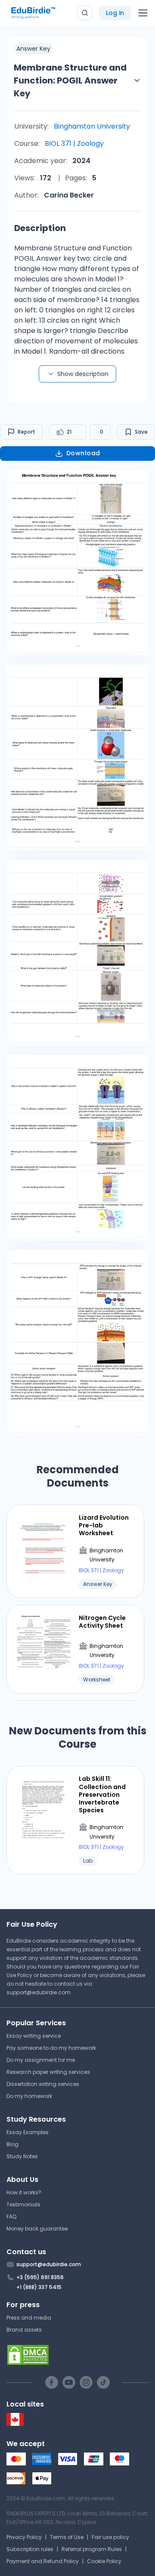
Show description (83, 374)
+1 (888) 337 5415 (39, 2287)
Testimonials (23, 2204)
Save (141, 432)
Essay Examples (28, 2132)
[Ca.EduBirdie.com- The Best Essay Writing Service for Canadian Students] (15, 2424)
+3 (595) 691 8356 (40, 2277)
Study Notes (22, 2156)
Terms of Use (67, 2537)
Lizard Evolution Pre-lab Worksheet (104, 1526)
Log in (115, 13)
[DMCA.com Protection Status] (77, 2355)
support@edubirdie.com (39, 1992)
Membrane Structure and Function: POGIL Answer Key (70, 80)
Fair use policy (110, 2537)
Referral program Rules (92, 2549)
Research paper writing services (48, 2072)
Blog (12, 2144)
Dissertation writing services (43, 2084)
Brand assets (24, 2330)
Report (26, 432)
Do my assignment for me (41, 2060)
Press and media (29, 2318)
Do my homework (29, 2096)
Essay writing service (34, 2036)
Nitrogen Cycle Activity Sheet (102, 1622)
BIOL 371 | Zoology (74, 143)
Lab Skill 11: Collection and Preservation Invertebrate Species (102, 1794)
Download (83, 453)
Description (40, 228)
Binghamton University (92, 126)
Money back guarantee (37, 2229)
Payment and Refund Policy (43, 2561)
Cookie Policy (104, 2561)
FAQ (11, 2217)
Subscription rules (30, 2549)
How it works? (24, 2192)
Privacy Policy (24, 2537)
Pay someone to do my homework (51, 2048)
